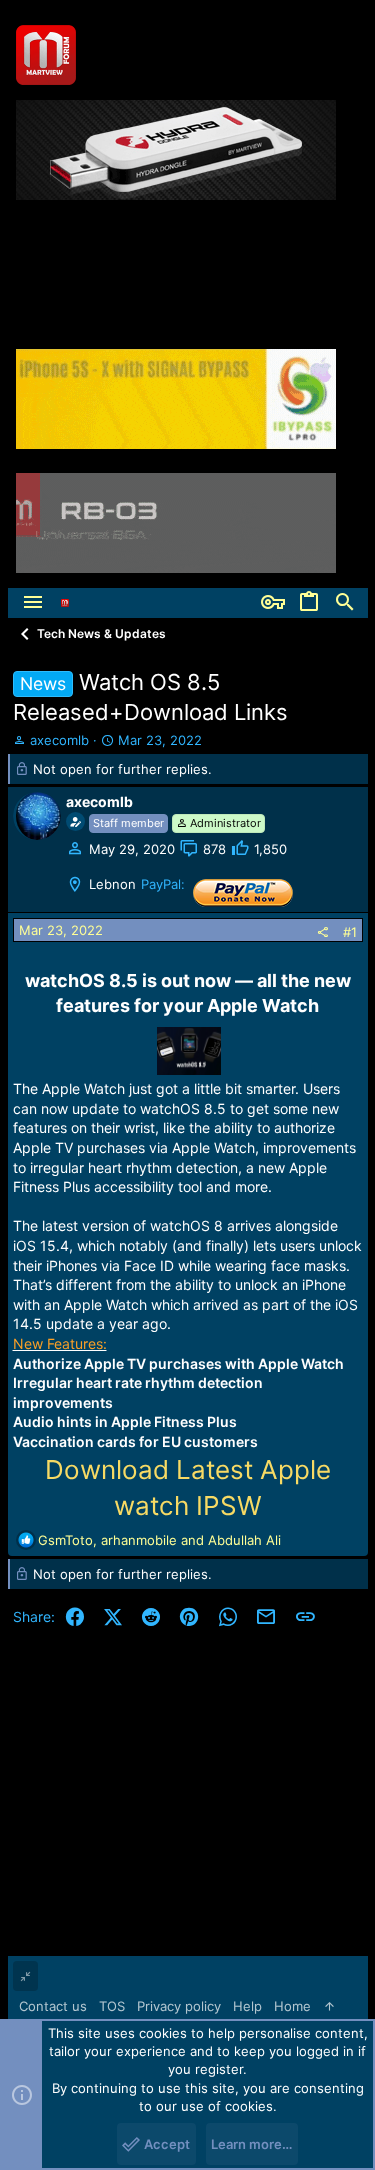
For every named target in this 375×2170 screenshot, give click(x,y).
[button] (33, 603)
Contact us (53, 2006)
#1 (350, 932)
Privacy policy (179, 2006)
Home (292, 2006)
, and (159, 1540)
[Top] (329, 2006)
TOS (112, 2006)
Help (247, 2006)
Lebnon (112, 884)
